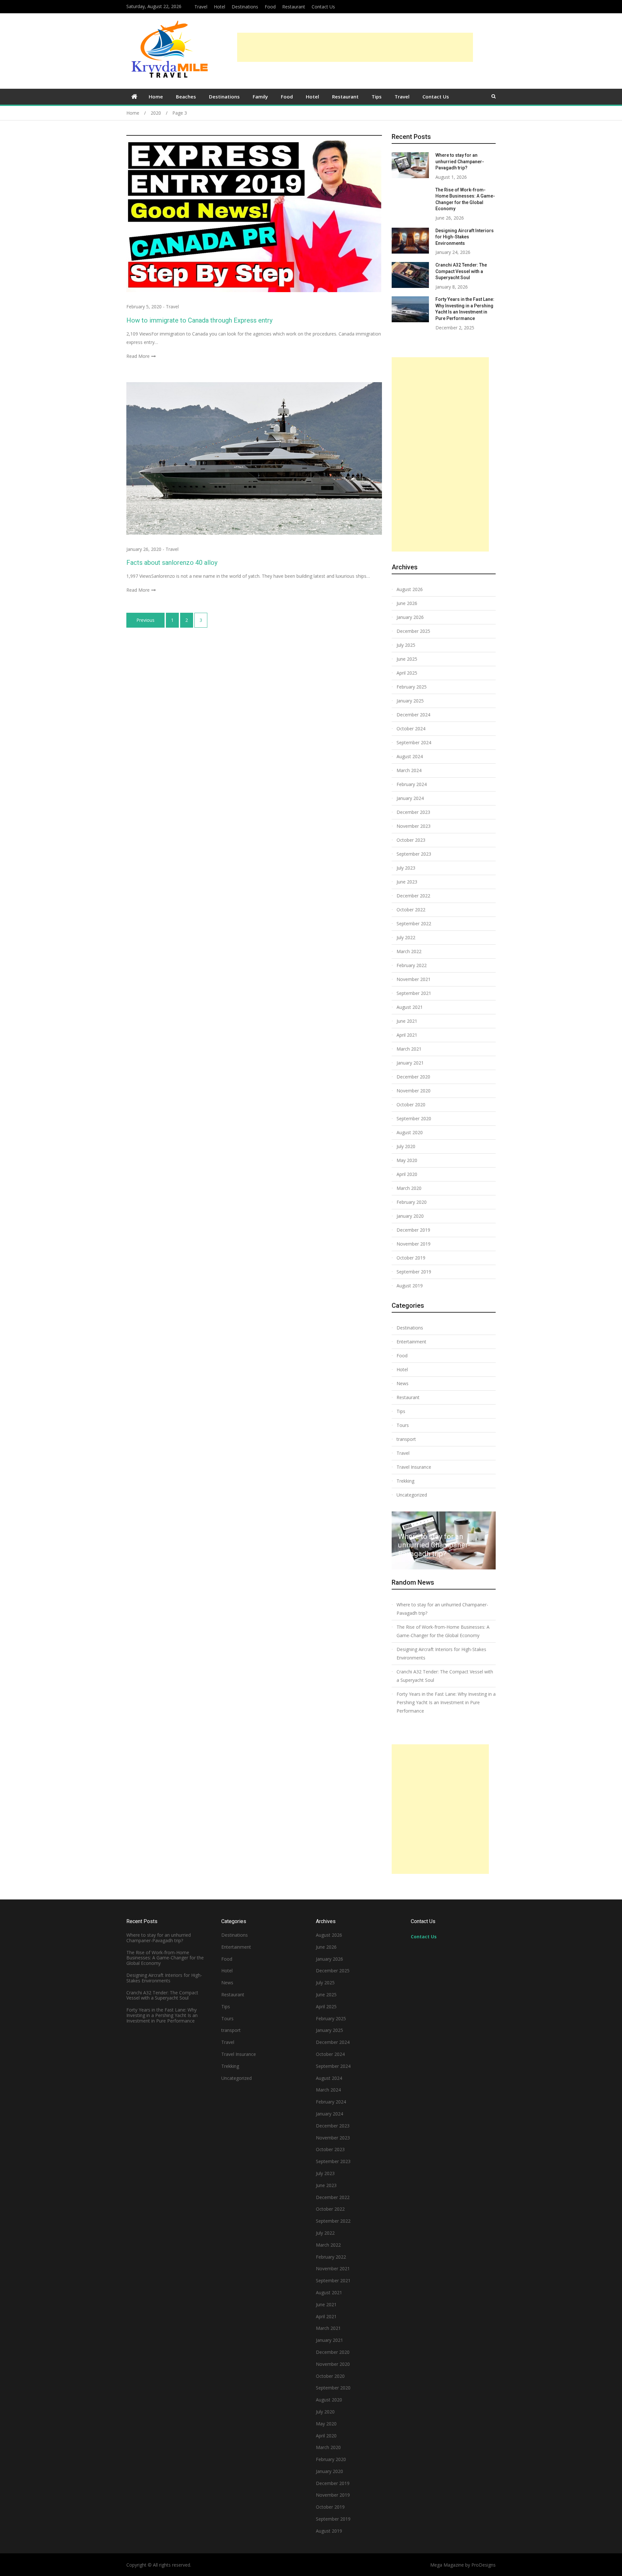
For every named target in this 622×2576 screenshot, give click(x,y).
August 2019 (410, 1286)
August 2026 (410, 589)
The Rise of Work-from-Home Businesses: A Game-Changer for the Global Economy (443, 1631)
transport (406, 1439)
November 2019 (414, 1244)
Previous (145, 620)
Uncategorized (412, 1495)
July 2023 (406, 868)
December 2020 (413, 1077)
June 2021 (407, 1021)
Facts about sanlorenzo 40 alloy (172, 563)
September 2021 (414, 993)
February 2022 (412, 965)
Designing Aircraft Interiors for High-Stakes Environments (465, 237)
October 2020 (411, 1105)
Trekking (405, 1481)
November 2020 (414, 1091)
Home (156, 97)
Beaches (186, 97)
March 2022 (409, 951)
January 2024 (410, 798)
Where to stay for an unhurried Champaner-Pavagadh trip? (460, 161)
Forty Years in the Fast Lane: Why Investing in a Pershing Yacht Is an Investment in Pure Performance (446, 1702)
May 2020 (407, 1160)
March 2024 (409, 770)
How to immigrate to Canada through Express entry (199, 320)
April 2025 (407, 673)
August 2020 (410, 1132)
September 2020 (414, 1118)
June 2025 (407, 659)
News (403, 1383)
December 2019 (413, 1230)
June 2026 (407, 603)
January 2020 (410, 1216)
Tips (377, 97)
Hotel (219, 7)
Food (270, 7)
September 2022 (414, 923)
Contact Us (323, 7)
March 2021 (409, 1049)
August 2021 (410, 1007)
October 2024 (411, 729)
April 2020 (407, 1174)
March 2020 (409, 1188)
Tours (403, 1425)
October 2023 (411, 840)
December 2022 (413, 896)
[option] (444, 1540)
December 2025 (413, 631)
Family (260, 97)
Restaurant (294, 7)
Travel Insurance (414, 1467)
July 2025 (406, 645)
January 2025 (410, 701)
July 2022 (406, 937)
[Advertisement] (355, 47)
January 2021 (410, 1063)
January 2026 (410, 617)
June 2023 (407, 882)
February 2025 (412, 687)
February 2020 (412, 1202)
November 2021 (414, 979)
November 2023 (414, 826)
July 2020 (406, 1146)
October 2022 (411, 910)
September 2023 (414, 854)
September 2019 (414, 1272)
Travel (201, 7)
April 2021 (407, 1035)
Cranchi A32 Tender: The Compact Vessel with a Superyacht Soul (461, 271)
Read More (138, 356)
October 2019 (411, 1258)
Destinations (245, 7)
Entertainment (411, 1342)
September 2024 (414, 742)
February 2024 (412, 784)
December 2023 (413, 812)
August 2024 (410, 756)
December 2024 (413, 715)
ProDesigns (484, 2565)
